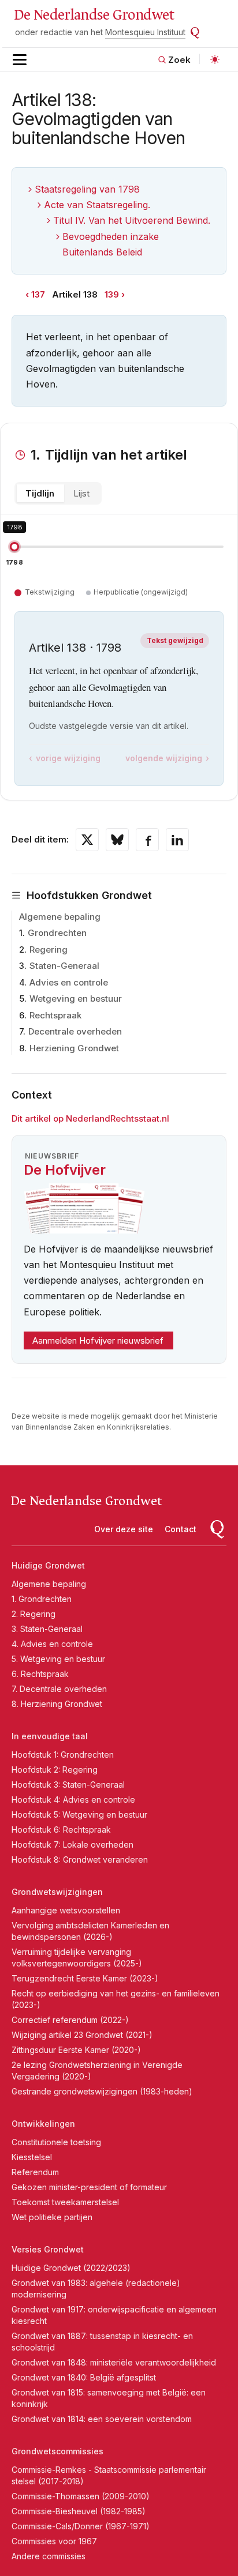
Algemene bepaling (60, 917)
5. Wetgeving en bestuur (58, 1659)
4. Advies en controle (52, 1644)
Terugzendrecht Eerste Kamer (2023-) (85, 1978)
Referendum (35, 2172)
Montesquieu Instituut (145, 32)
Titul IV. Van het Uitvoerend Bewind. (132, 220)
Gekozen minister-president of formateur (89, 2187)
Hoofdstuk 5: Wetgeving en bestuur (79, 1815)
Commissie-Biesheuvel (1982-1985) (79, 2511)
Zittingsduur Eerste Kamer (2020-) (76, 2050)
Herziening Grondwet (74, 1048)
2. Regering (34, 1614)
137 (38, 294)
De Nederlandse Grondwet (94, 15)
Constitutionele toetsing (56, 2142)
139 (112, 294)
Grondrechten (57, 933)
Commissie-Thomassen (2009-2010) (81, 2496)
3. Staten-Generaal (47, 1629)
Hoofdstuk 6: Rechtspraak (61, 1829)
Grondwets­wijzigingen (57, 1892)
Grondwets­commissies (57, 2451)
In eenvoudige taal (50, 1736)
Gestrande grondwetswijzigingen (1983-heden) (102, 2091)
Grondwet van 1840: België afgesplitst (84, 2377)
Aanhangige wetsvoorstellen (66, 1910)
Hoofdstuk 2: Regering (55, 1770)
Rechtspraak (55, 1015)
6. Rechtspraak (40, 1674)
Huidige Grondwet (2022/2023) (71, 2268)
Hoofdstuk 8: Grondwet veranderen (80, 1859)
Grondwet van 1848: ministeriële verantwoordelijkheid (114, 2362)
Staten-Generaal (64, 966)
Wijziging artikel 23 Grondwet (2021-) (82, 2035)
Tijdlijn (40, 493)
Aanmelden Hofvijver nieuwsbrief (98, 1340)
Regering (49, 949)
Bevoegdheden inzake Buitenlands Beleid (111, 244)
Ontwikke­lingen (43, 2124)
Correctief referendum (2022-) (70, 2020)
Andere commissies (49, 2556)
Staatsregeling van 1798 (87, 189)
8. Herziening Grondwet (57, 1704)
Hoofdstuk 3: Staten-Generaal (68, 1785)
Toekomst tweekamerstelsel (65, 2202)
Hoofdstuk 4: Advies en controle (73, 1800)
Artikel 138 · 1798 (75, 648)
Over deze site (124, 1529)
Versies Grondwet (48, 2249)
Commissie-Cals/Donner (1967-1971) (81, 2526)
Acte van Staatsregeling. (97, 205)
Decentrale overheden (75, 1031)
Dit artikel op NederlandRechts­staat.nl (90, 1118)
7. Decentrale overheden (59, 1689)
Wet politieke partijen (52, 2217)
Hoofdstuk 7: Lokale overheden (72, 1844)
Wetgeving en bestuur (76, 999)
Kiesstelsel (32, 2157)
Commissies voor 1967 (54, 2541)
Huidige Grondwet (48, 1565)
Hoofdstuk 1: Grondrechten (63, 1755)
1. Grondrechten (42, 1599)
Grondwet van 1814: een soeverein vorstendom (102, 2419)
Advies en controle (69, 982)
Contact (181, 1529)
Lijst (81, 493)
